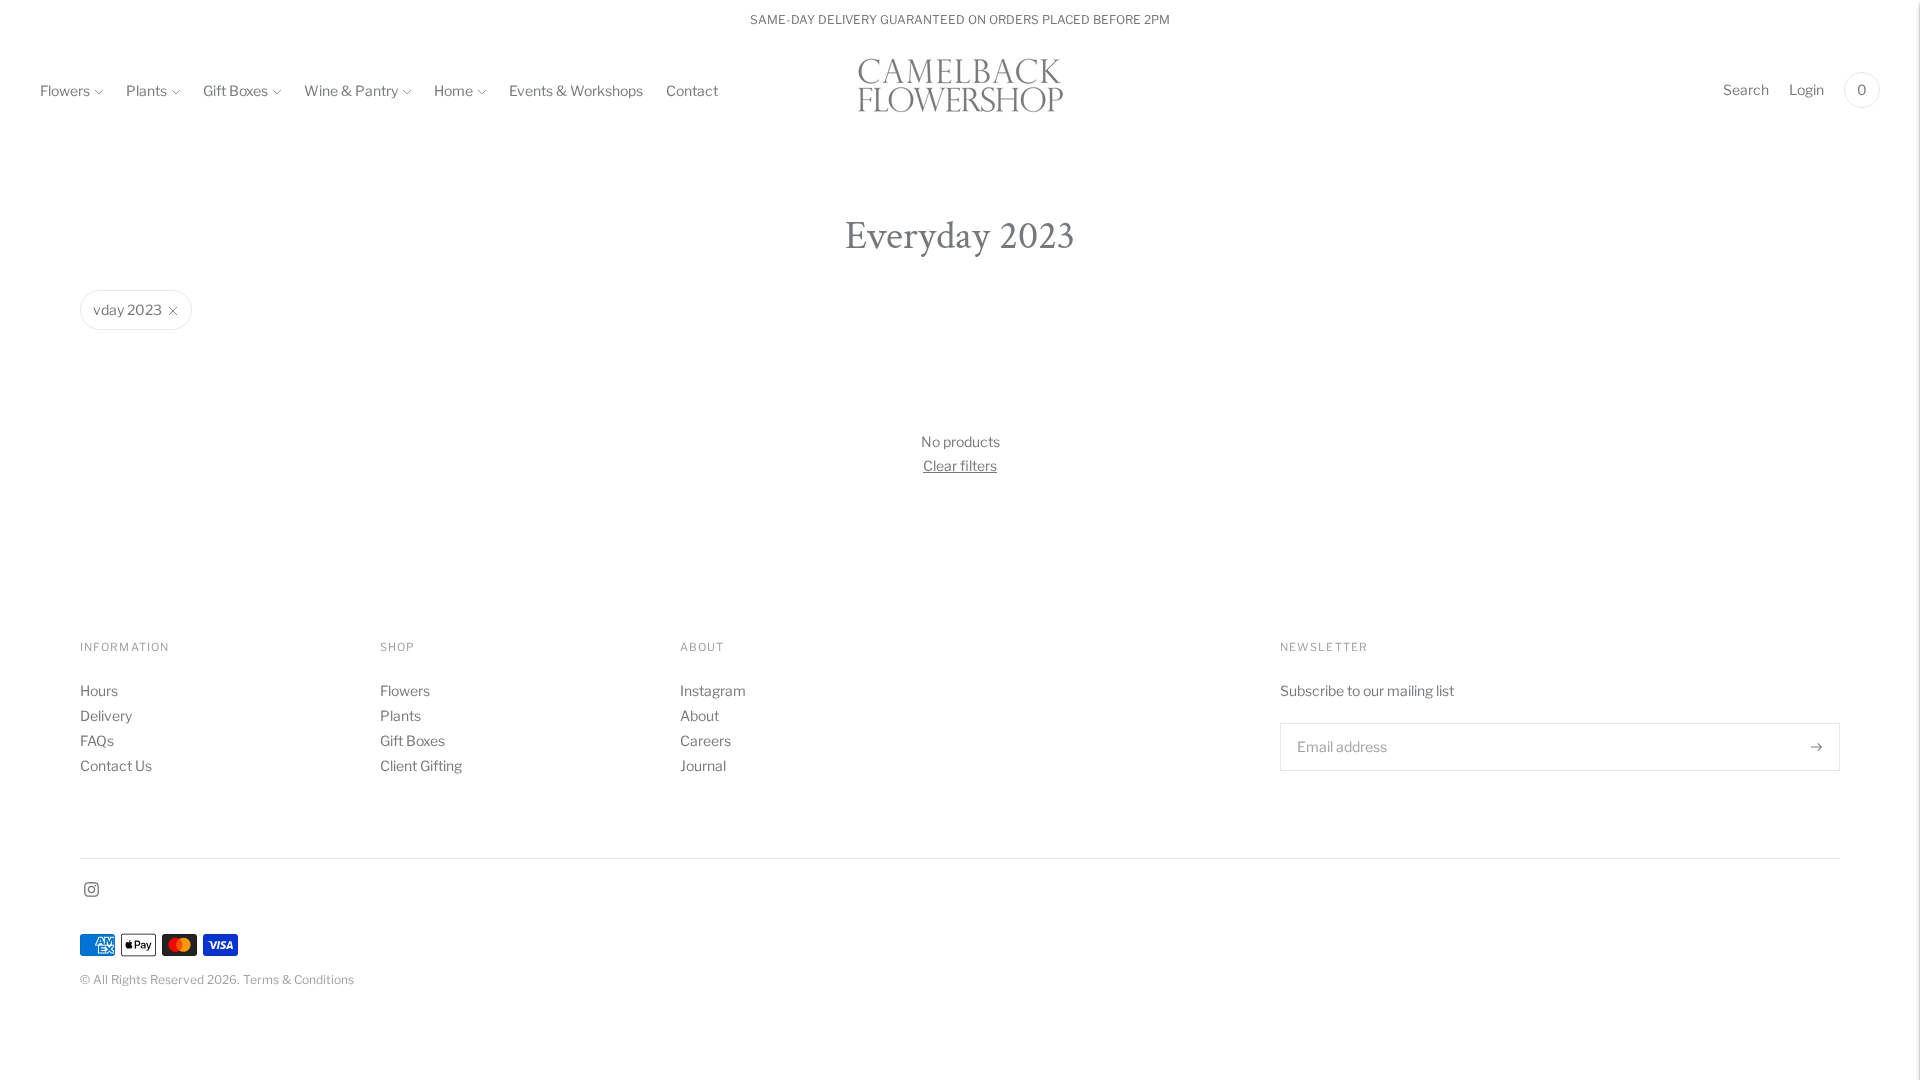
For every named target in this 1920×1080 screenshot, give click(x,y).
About (699, 715)
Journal (703, 765)
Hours (99, 690)
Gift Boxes (235, 90)
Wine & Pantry (351, 90)
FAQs (97, 740)
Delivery (106, 715)
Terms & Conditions (298, 979)
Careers (705, 740)
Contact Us (116, 765)
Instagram (713, 690)
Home (453, 90)
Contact (692, 90)
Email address (1340, 722)
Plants (146, 90)
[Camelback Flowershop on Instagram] (91, 891)
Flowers (65, 90)
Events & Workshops (576, 90)
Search (1746, 89)
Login (1806, 89)
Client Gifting (421, 765)
